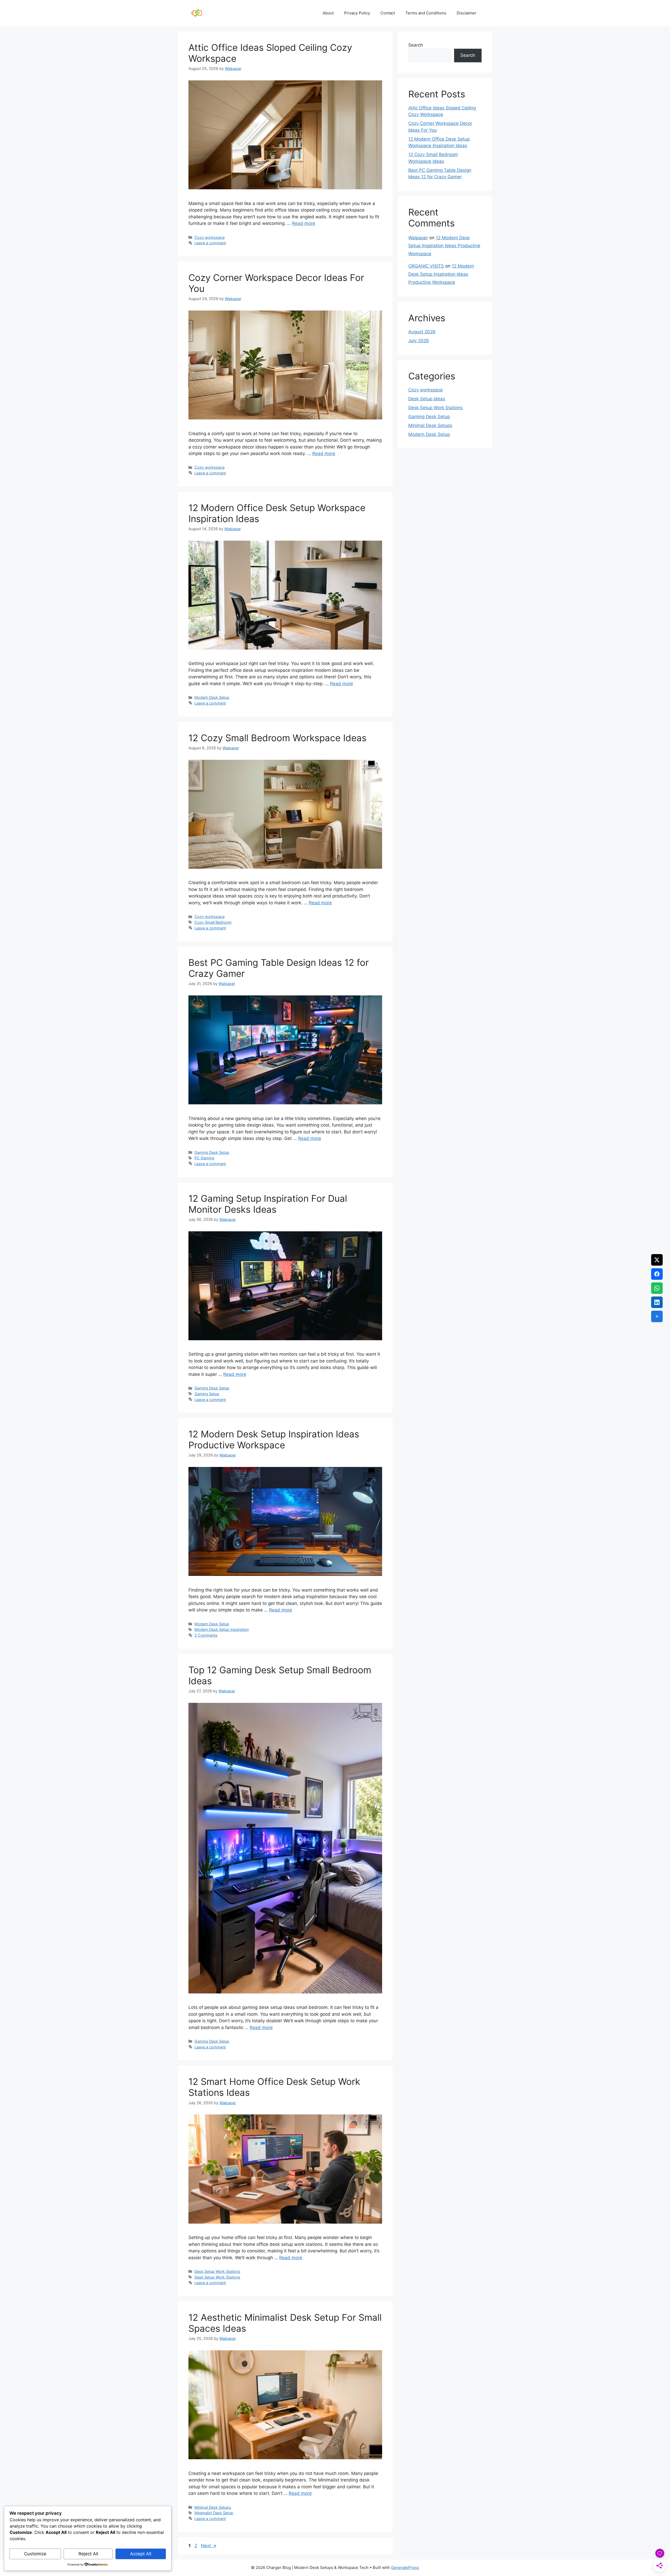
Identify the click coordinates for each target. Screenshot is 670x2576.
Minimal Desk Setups (213, 2507)
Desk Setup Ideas (427, 399)
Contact (388, 13)
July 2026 (419, 341)
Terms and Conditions (426, 13)
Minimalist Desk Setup (214, 2513)
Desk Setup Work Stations (217, 2271)
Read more (304, 223)
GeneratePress (405, 2567)
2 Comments (206, 1635)
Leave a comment (210, 243)
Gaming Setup (207, 1394)
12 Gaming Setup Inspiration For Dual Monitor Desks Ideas (268, 1204)
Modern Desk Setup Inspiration (222, 1629)
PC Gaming (204, 1158)
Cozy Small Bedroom (213, 922)
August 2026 (422, 332)
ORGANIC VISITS (426, 266)
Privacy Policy (357, 13)
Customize (35, 2554)
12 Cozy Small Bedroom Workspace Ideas (277, 738)
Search (416, 45)
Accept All (141, 2554)
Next (209, 2546)
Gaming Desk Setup (212, 1152)
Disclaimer (467, 13)
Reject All (88, 2554)
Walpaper (418, 238)
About (328, 13)
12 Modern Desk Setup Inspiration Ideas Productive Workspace (274, 1439)
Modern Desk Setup (212, 697)
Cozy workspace (210, 237)
